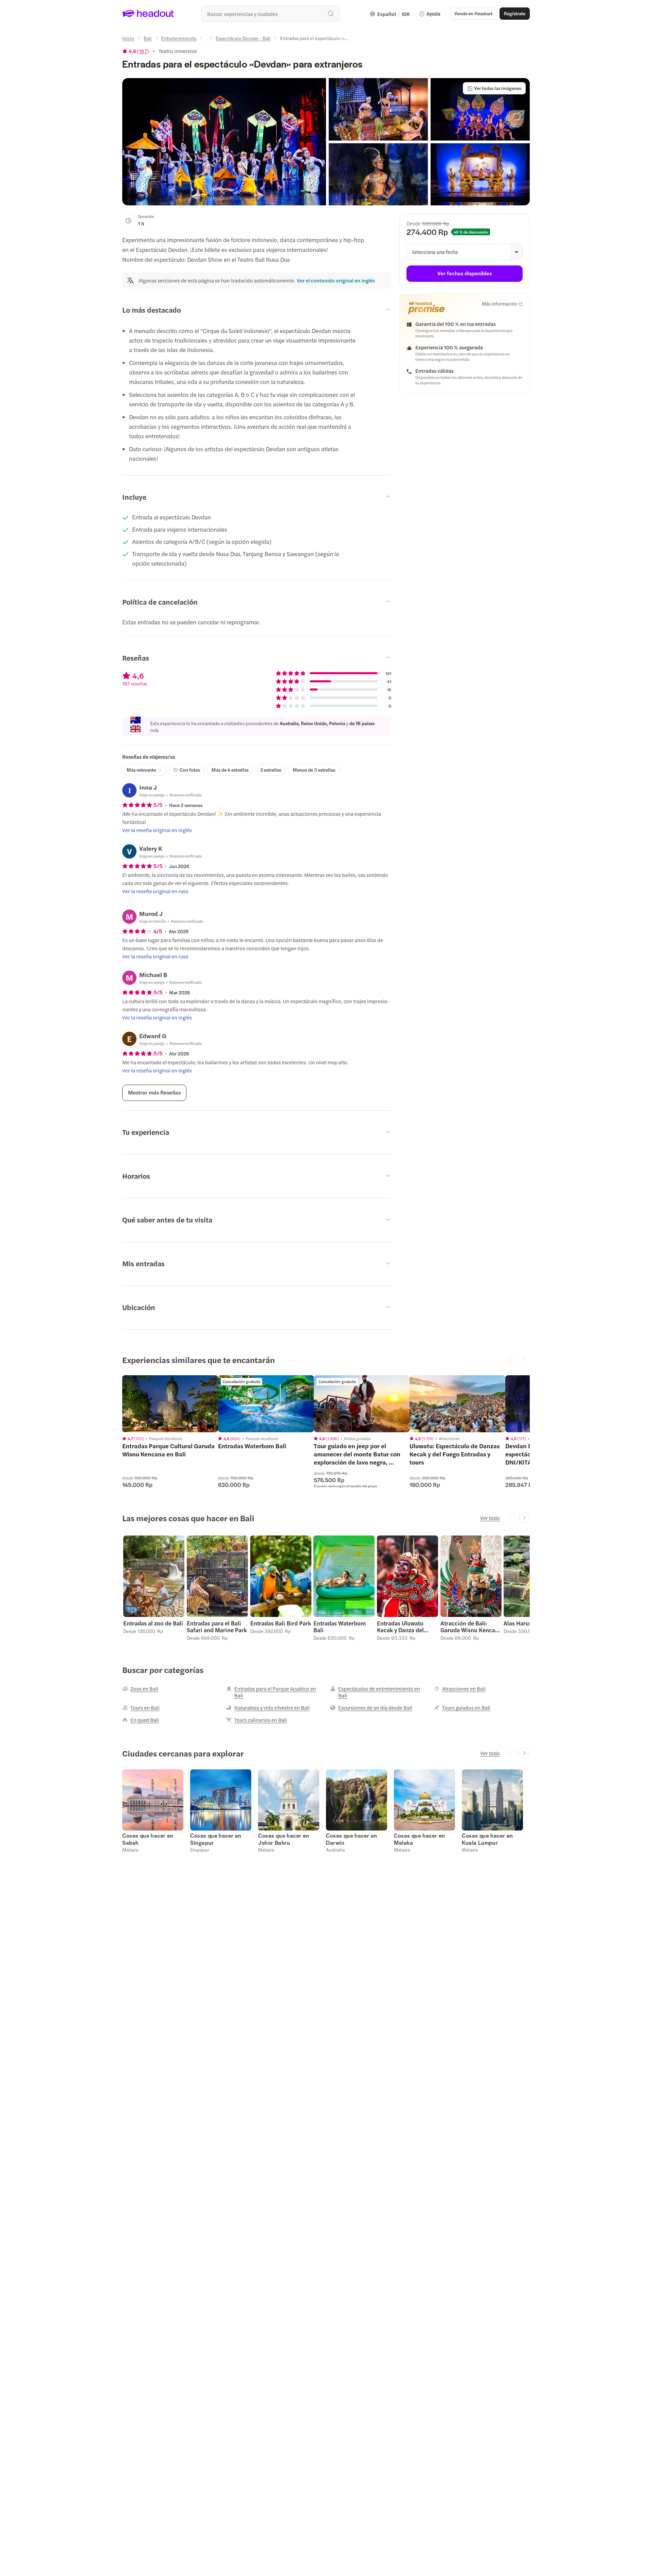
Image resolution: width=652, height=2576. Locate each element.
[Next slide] (524, 1518)
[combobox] (271, 14)
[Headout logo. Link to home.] (148, 14)
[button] (224, 142)
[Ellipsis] (206, 40)
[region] (170, 1404)
